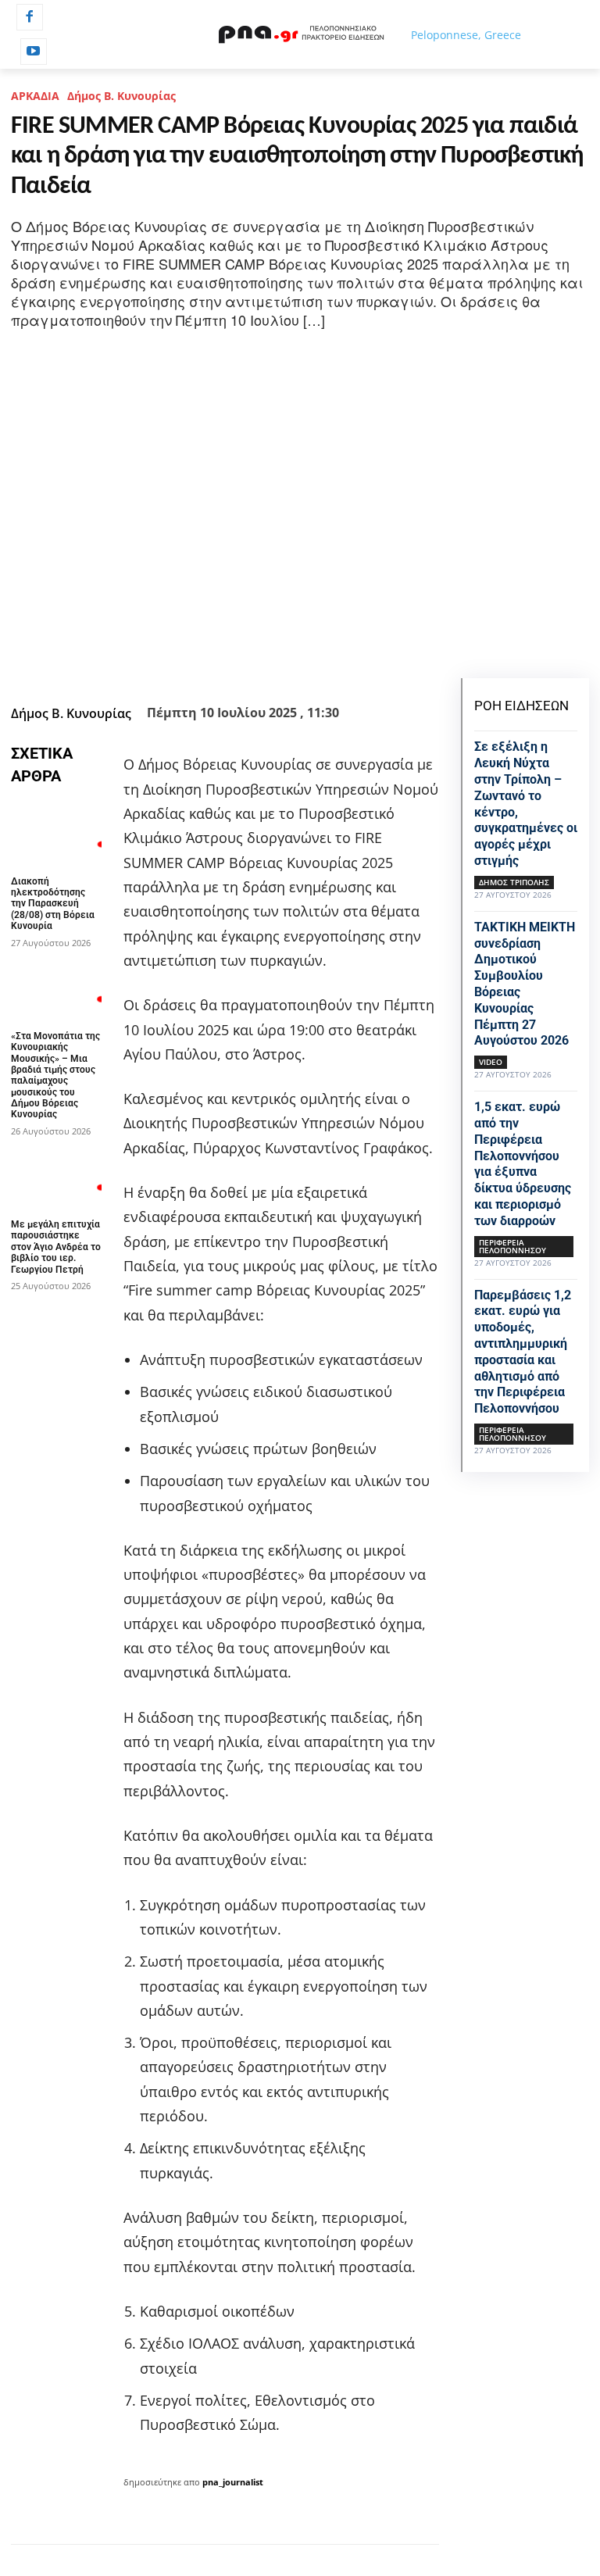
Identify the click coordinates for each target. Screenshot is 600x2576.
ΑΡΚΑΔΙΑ (35, 96)
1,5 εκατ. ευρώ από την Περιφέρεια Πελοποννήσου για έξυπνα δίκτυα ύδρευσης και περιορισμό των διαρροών (523, 1164)
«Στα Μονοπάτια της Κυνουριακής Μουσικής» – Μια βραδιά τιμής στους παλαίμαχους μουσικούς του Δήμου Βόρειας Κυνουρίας (55, 1075)
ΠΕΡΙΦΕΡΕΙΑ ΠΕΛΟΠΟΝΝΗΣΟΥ (512, 1246)
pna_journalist (233, 2482)
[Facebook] (30, 17)
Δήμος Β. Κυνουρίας (121, 96)
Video (491, 1062)
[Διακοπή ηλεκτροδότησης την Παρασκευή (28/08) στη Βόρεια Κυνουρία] (56, 833)
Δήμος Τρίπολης (514, 882)
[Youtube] (34, 52)
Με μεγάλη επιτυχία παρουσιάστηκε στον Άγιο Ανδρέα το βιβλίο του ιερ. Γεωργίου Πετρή (56, 1247)
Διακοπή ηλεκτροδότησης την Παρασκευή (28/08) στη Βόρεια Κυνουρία (53, 904)
